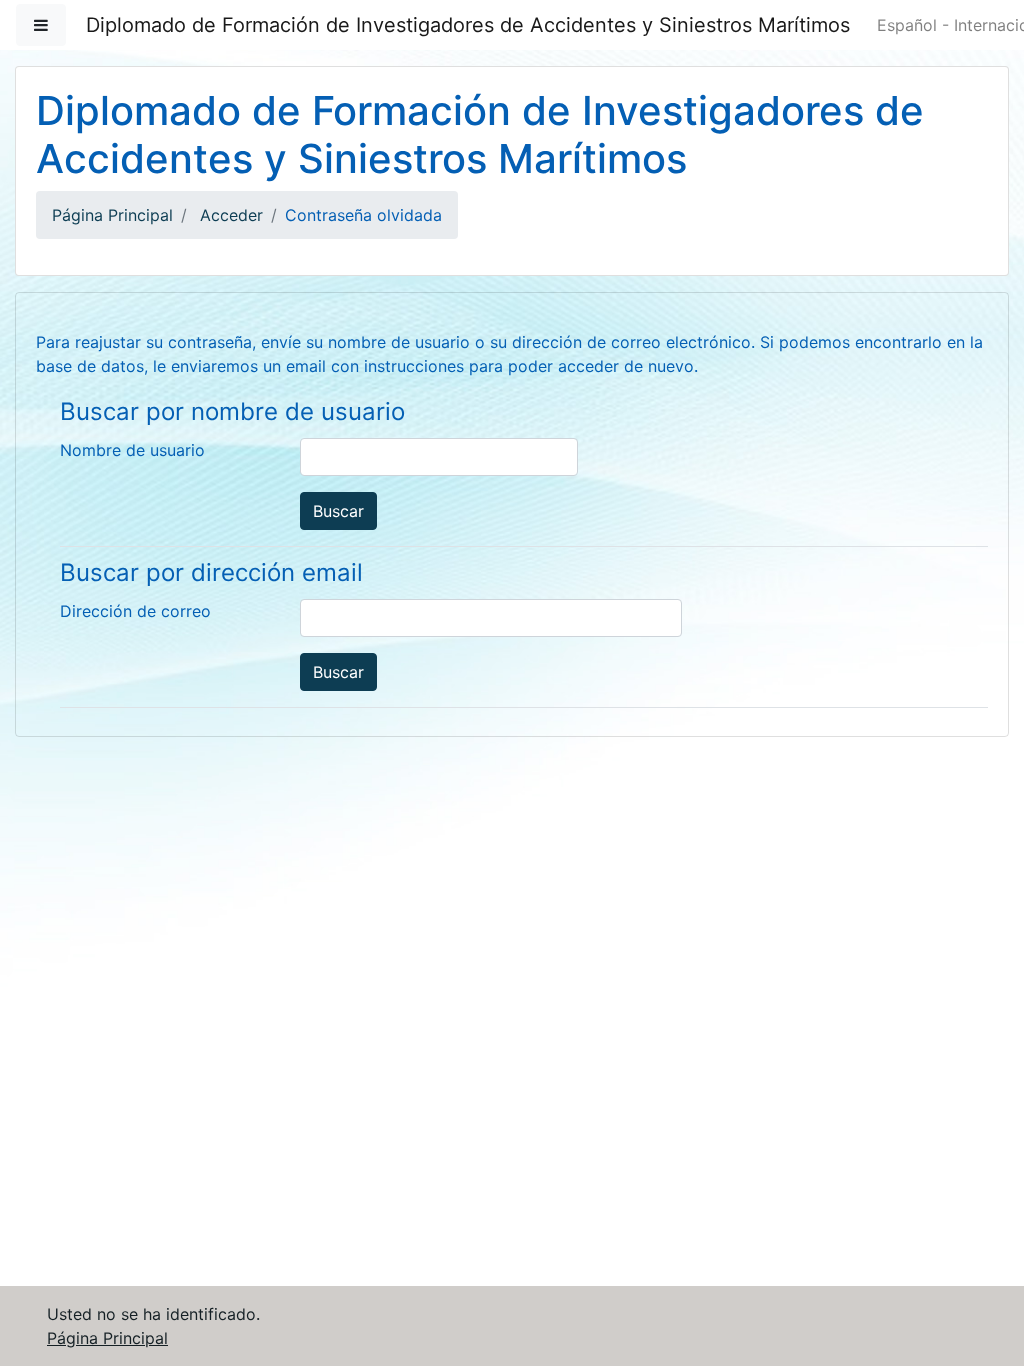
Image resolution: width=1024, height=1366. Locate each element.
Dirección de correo (135, 611)
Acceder (231, 215)
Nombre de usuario (132, 450)
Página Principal (112, 215)
